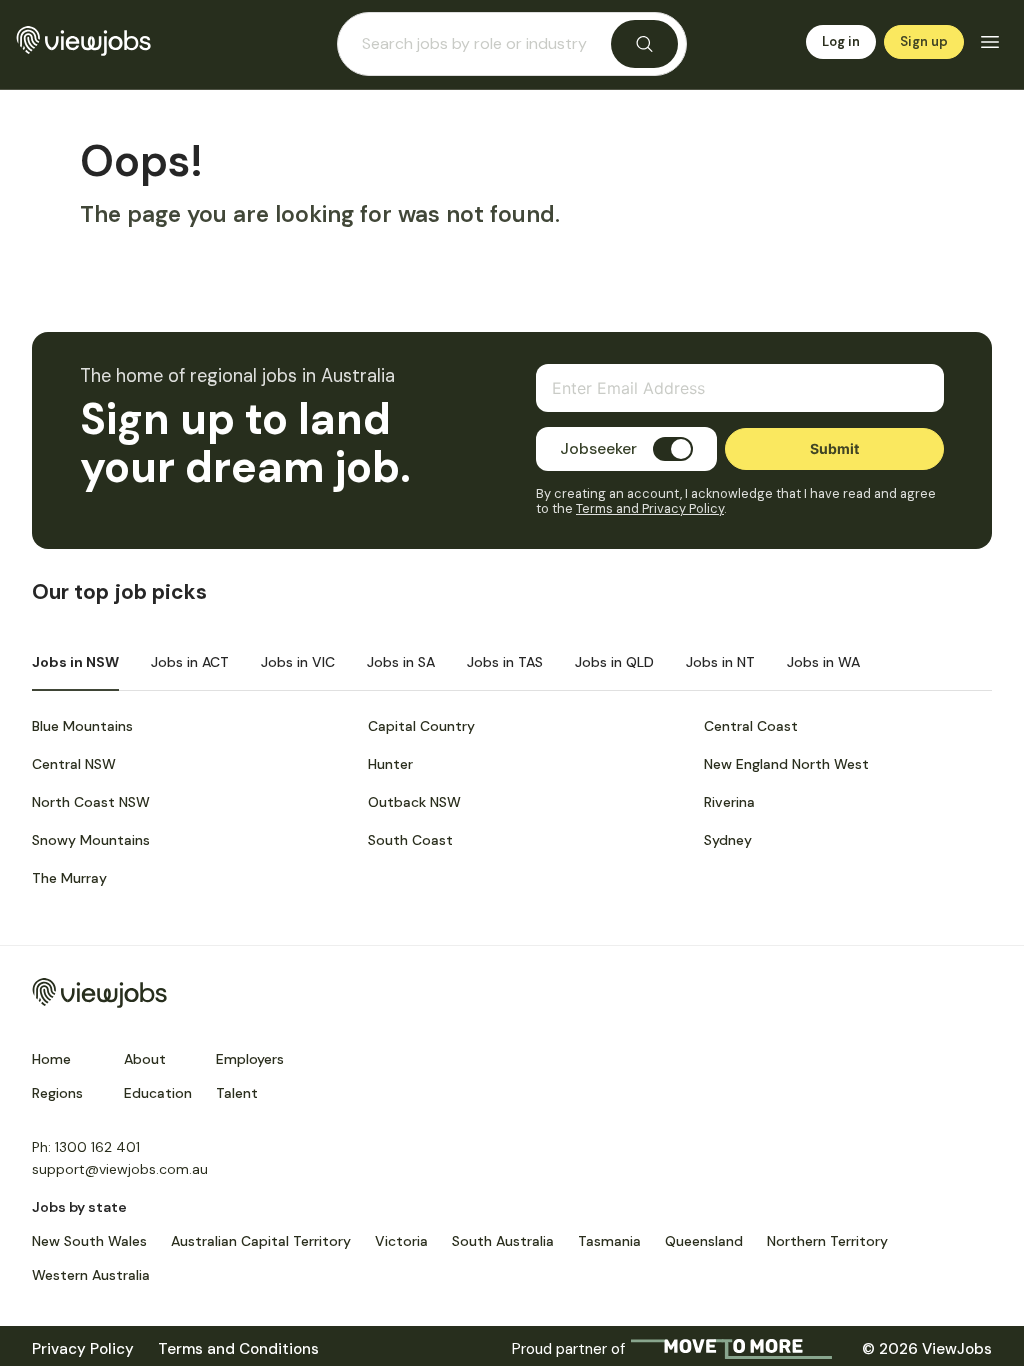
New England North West (786, 764)
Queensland (704, 1241)
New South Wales (89, 1241)
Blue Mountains (82, 726)
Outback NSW (414, 802)
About (145, 1059)
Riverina (729, 802)
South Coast (410, 840)
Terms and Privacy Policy (650, 508)
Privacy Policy (83, 1349)
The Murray (69, 878)
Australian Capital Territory (261, 1241)
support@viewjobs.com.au (120, 1169)
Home (51, 1059)
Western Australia (91, 1275)
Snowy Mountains (91, 840)
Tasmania (609, 1241)
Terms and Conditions (238, 1349)
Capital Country (421, 726)
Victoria (401, 1241)
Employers (250, 1059)
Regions (57, 1093)
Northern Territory (827, 1241)
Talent (237, 1093)
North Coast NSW (91, 802)
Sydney (728, 840)
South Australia (503, 1241)
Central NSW (74, 764)
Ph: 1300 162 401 (86, 1147)
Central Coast (751, 726)
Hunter (390, 764)
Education (158, 1093)
